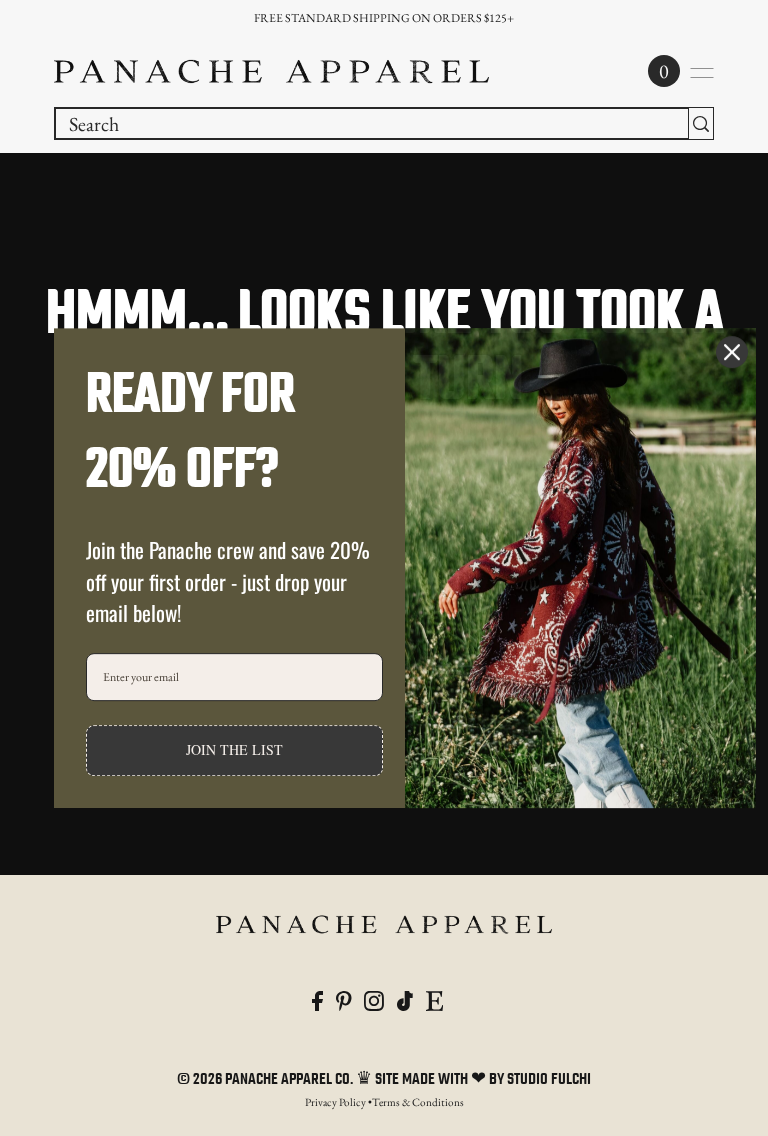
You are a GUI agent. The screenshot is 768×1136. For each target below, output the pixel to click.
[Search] (701, 123)
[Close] (732, 352)
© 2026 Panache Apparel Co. (266, 1080)
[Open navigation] (702, 73)
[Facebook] (317, 998)
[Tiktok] (405, 998)
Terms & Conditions (418, 1102)
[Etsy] (434, 998)
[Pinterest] (344, 998)
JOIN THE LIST (234, 749)
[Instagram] (374, 998)
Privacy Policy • (338, 1102)
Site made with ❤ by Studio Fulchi (483, 1080)
